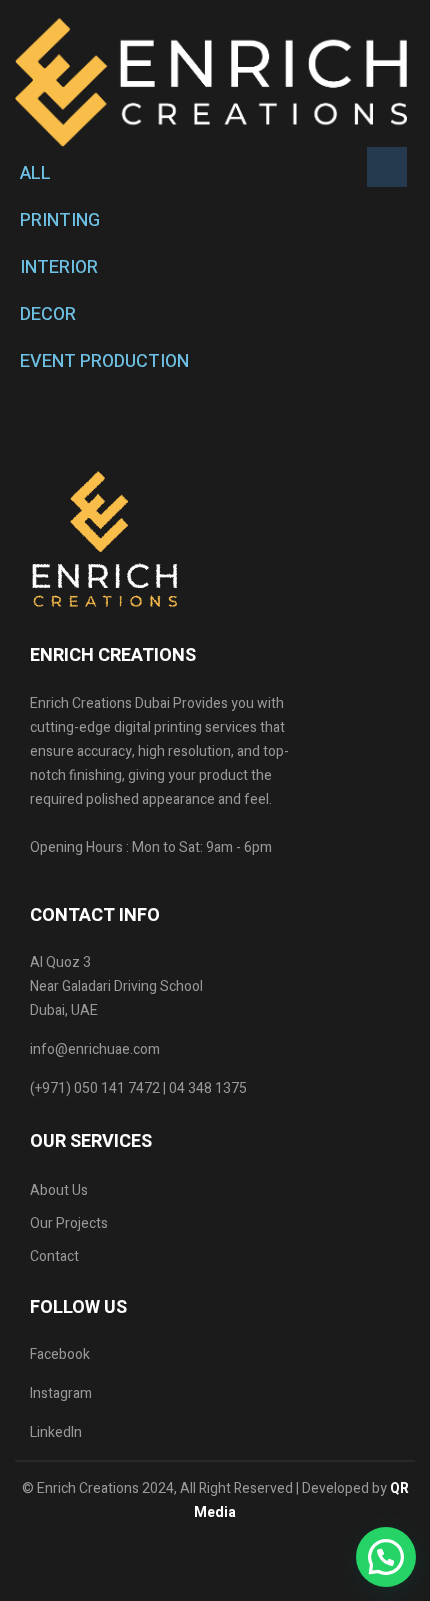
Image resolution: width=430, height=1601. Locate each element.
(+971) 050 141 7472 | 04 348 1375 (138, 1088)
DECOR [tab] (48, 314)
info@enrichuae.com (95, 1049)
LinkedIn (56, 1432)
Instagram (61, 1393)
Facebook (60, 1354)
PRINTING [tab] (60, 220)
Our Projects (69, 1223)
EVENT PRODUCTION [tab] (104, 361)
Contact (54, 1256)
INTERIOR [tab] (59, 267)
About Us (59, 1190)
